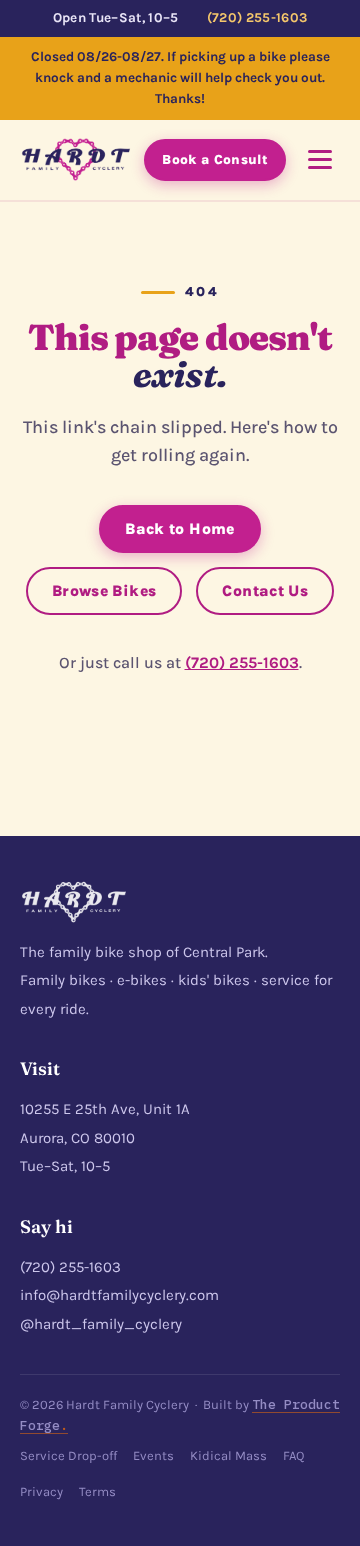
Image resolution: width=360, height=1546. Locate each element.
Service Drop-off (68, 1455)
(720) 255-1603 (257, 17)
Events (153, 1455)
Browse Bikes (104, 591)
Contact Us (265, 591)
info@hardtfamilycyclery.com (119, 1295)
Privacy (41, 1491)
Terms (97, 1491)
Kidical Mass (228, 1455)
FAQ (293, 1455)
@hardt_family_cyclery (101, 1324)
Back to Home (180, 529)
